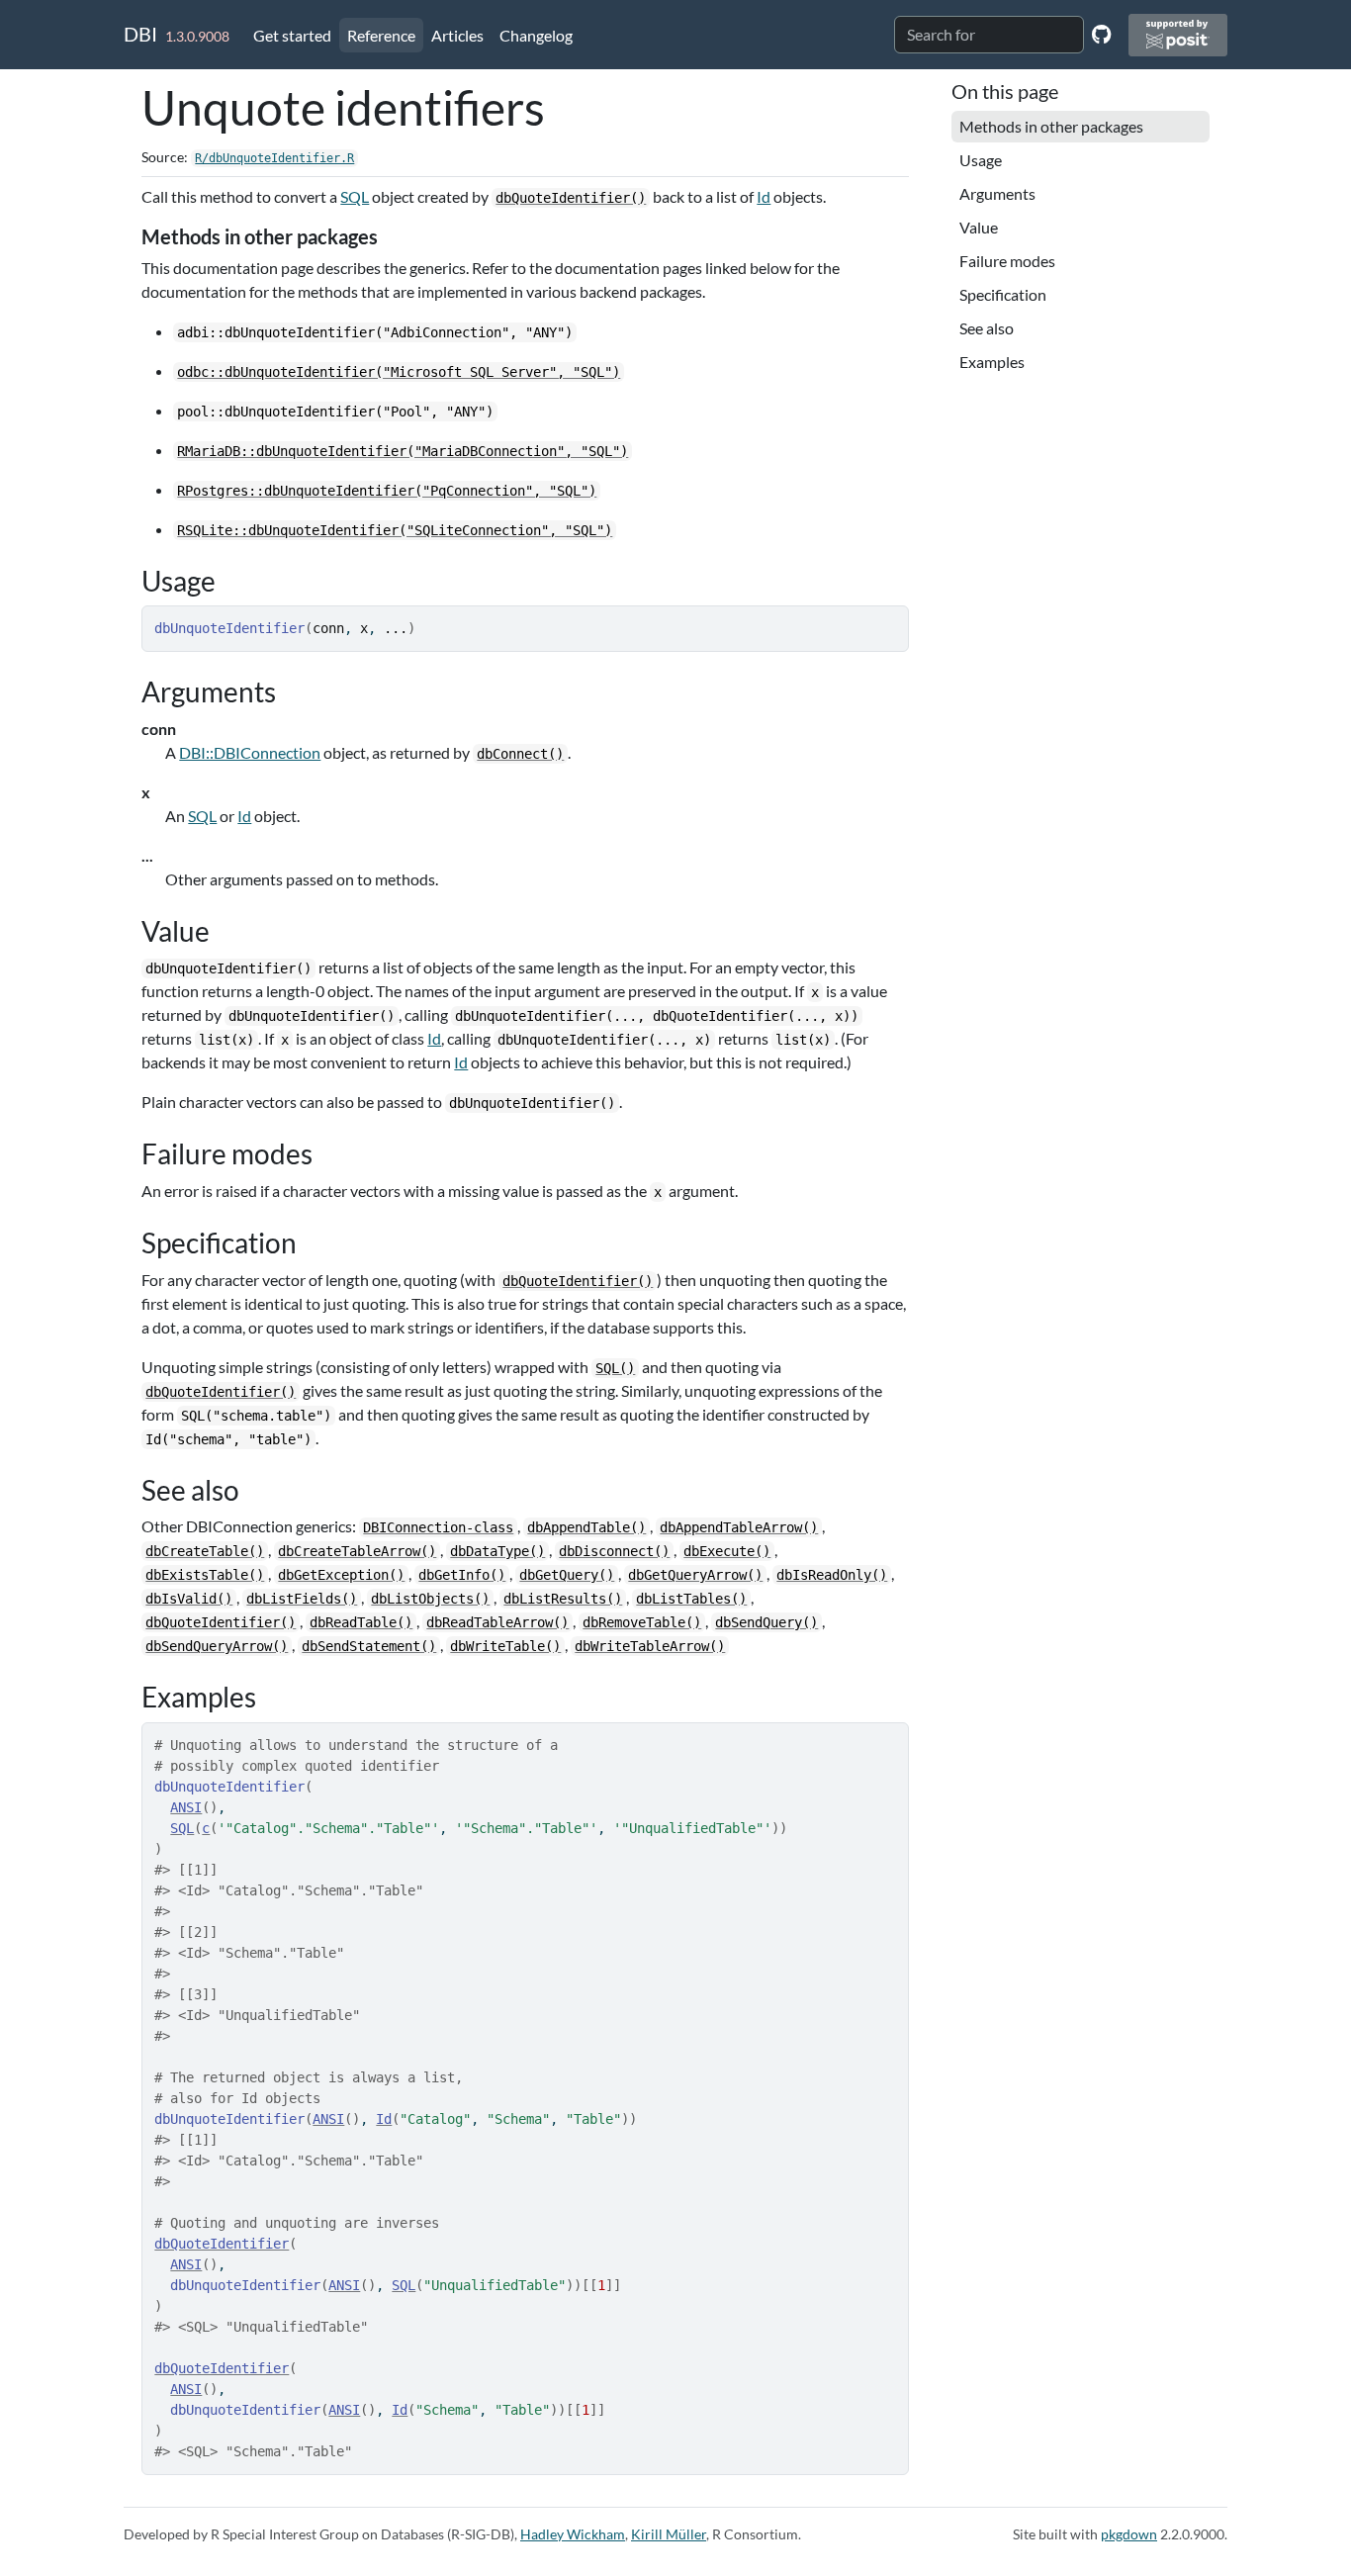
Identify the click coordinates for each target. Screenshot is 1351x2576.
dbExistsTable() (205, 1575)
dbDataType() (497, 1551)
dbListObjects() (430, 1599)
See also (987, 328)
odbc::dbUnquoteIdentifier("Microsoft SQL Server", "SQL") (399, 372)
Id (764, 196)
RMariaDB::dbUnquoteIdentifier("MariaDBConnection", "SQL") (403, 451)
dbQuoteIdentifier (222, 2244)
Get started (292, 35)
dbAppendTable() (586, 1527)
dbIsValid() (189, 1599)
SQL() (615, 1368)
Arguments (997, 193)
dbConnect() (520, 754)
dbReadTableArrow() (497, 1622)
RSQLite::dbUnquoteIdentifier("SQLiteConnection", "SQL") (395, 530)
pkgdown (1129, 2534)
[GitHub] (1101, 33)
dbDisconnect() (614, 1551)
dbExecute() (727, 1551)
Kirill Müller (669, 2534)
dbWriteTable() (505, 1646)
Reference (381, 35)
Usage (981, 160)
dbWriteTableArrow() (650, 1646)
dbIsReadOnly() (832, 1575)
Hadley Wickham (573, 2534)
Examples (992, 362)
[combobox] (989, 35)
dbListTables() (691, 1599)
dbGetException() (341, 1575)
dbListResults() (563, 1599)
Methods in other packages (1051, 126)
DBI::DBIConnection (250, 752)
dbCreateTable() (205, 1551)
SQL (355, 196)
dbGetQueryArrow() (695, 1575)
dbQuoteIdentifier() (571, 198)
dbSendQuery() (766, 1622)
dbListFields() (302, 1599)
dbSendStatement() (369, 1646)
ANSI (186, 1807)
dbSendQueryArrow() (217, 1646)
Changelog (536, 35)
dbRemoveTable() (642, 1622)
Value (979, 227)
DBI (140, 34)
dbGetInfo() (462, 1575)
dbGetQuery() (567, 1575)
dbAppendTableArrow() (739, 1527)
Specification (1003, 294)
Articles (457, 35)
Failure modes (1007, 261)
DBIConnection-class (438, 1527)
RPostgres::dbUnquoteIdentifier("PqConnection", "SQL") (387, 491)
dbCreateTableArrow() (357, 1551)
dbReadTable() (361, 1622)
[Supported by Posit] (1178, 35)
